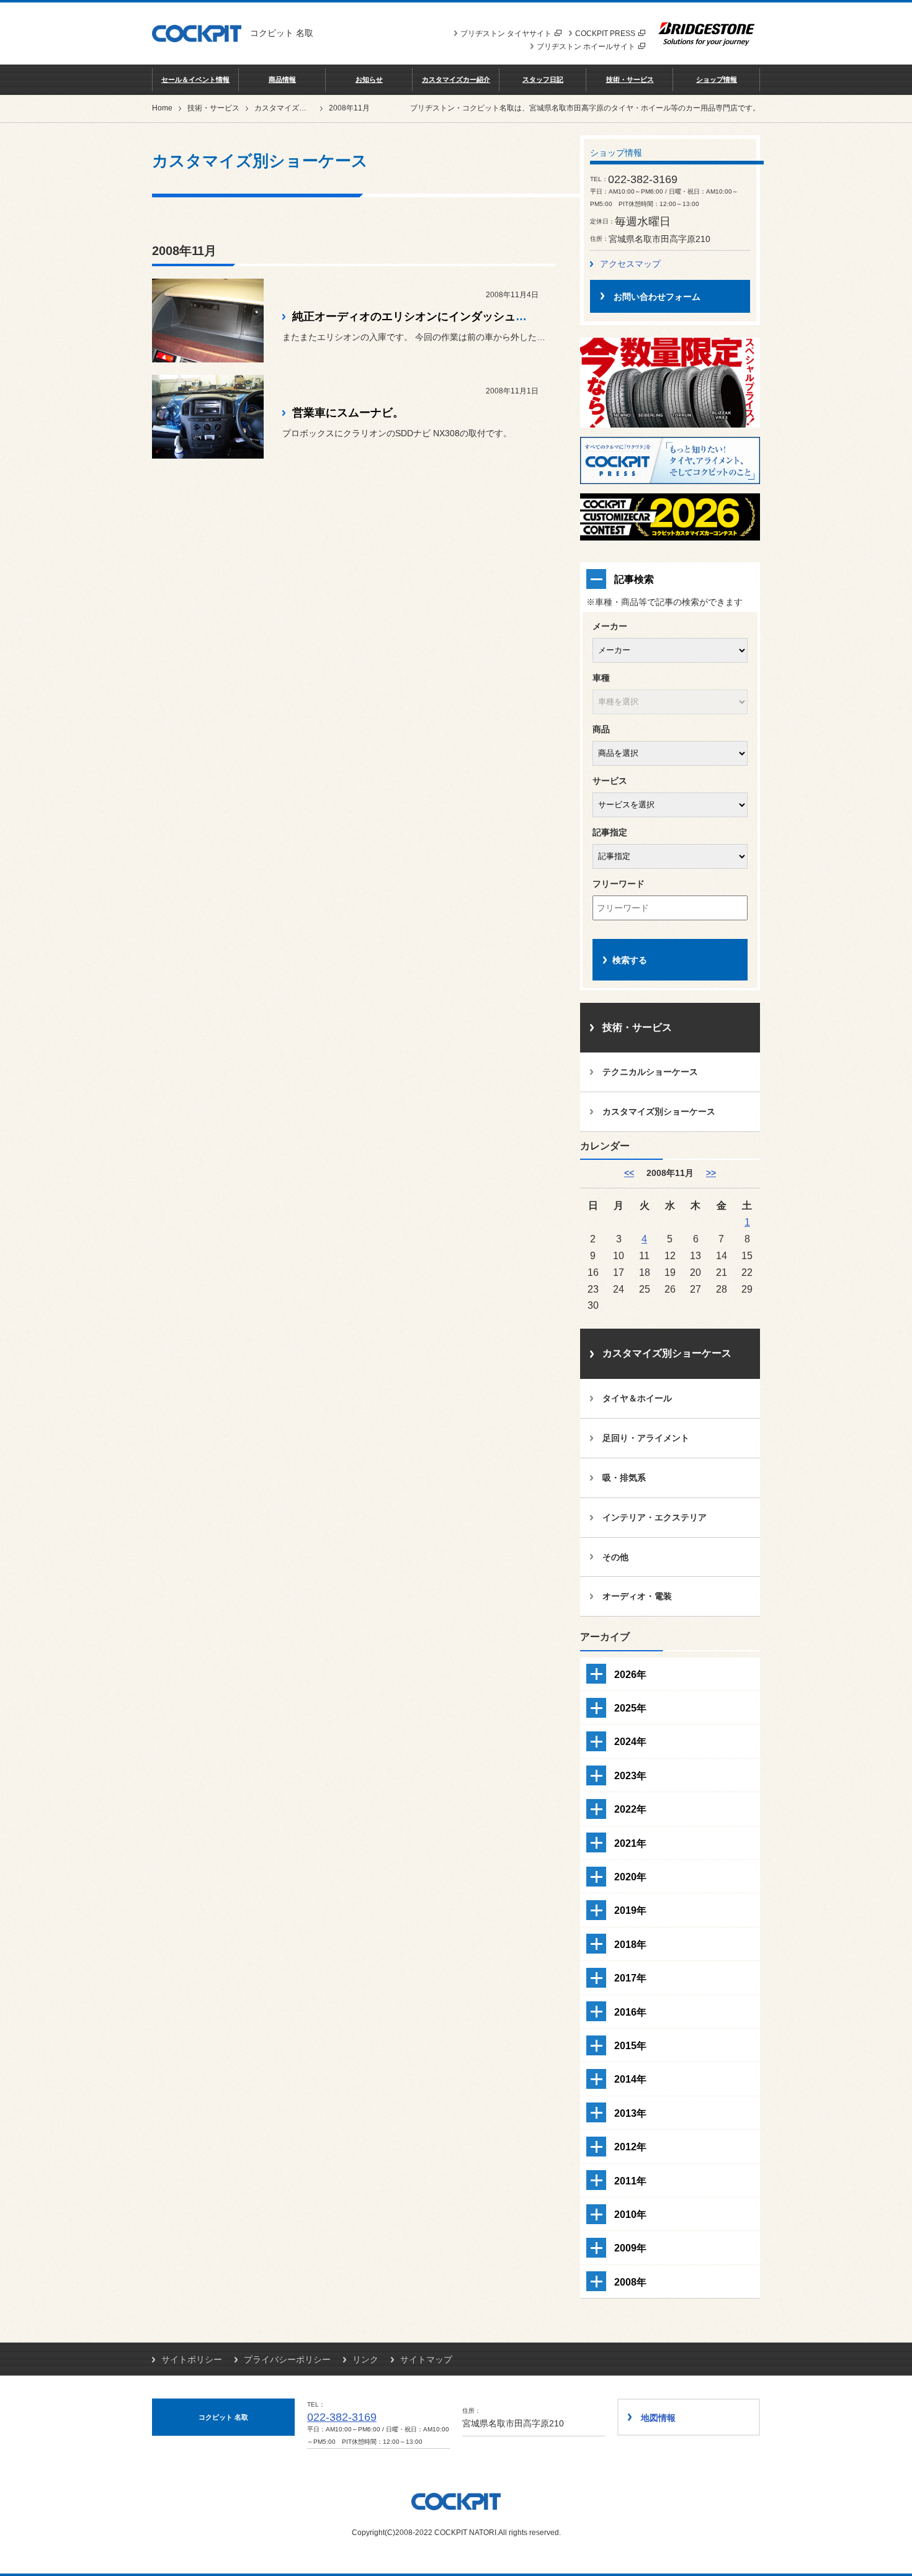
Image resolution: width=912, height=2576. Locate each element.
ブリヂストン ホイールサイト (586, 47)
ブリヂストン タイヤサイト (506, 34)
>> (711, 1173)
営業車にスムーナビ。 (348, 413)
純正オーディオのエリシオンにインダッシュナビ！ (421, 316)
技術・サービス (630, 79)
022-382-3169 (342, 2417)
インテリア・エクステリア (655, 1517)
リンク (365, 2359)
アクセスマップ (630, 264)
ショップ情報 (717, 79)
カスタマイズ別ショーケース (303, 108)
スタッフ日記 (543, 79)
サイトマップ (426, 2359)
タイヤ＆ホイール (637, 1398)
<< (629, 1173)
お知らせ (369, 79)
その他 (615, 1557)
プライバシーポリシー (287, 2359)
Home (162, 108)
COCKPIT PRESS (605, 34)
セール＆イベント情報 (195, 79)
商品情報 (282, 79)
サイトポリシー (192, 2359)
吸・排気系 (624, 1478)
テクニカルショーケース (650, 1072)
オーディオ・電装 (637, 1596)
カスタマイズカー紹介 (456, 79)
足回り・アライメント (646, 1438)
